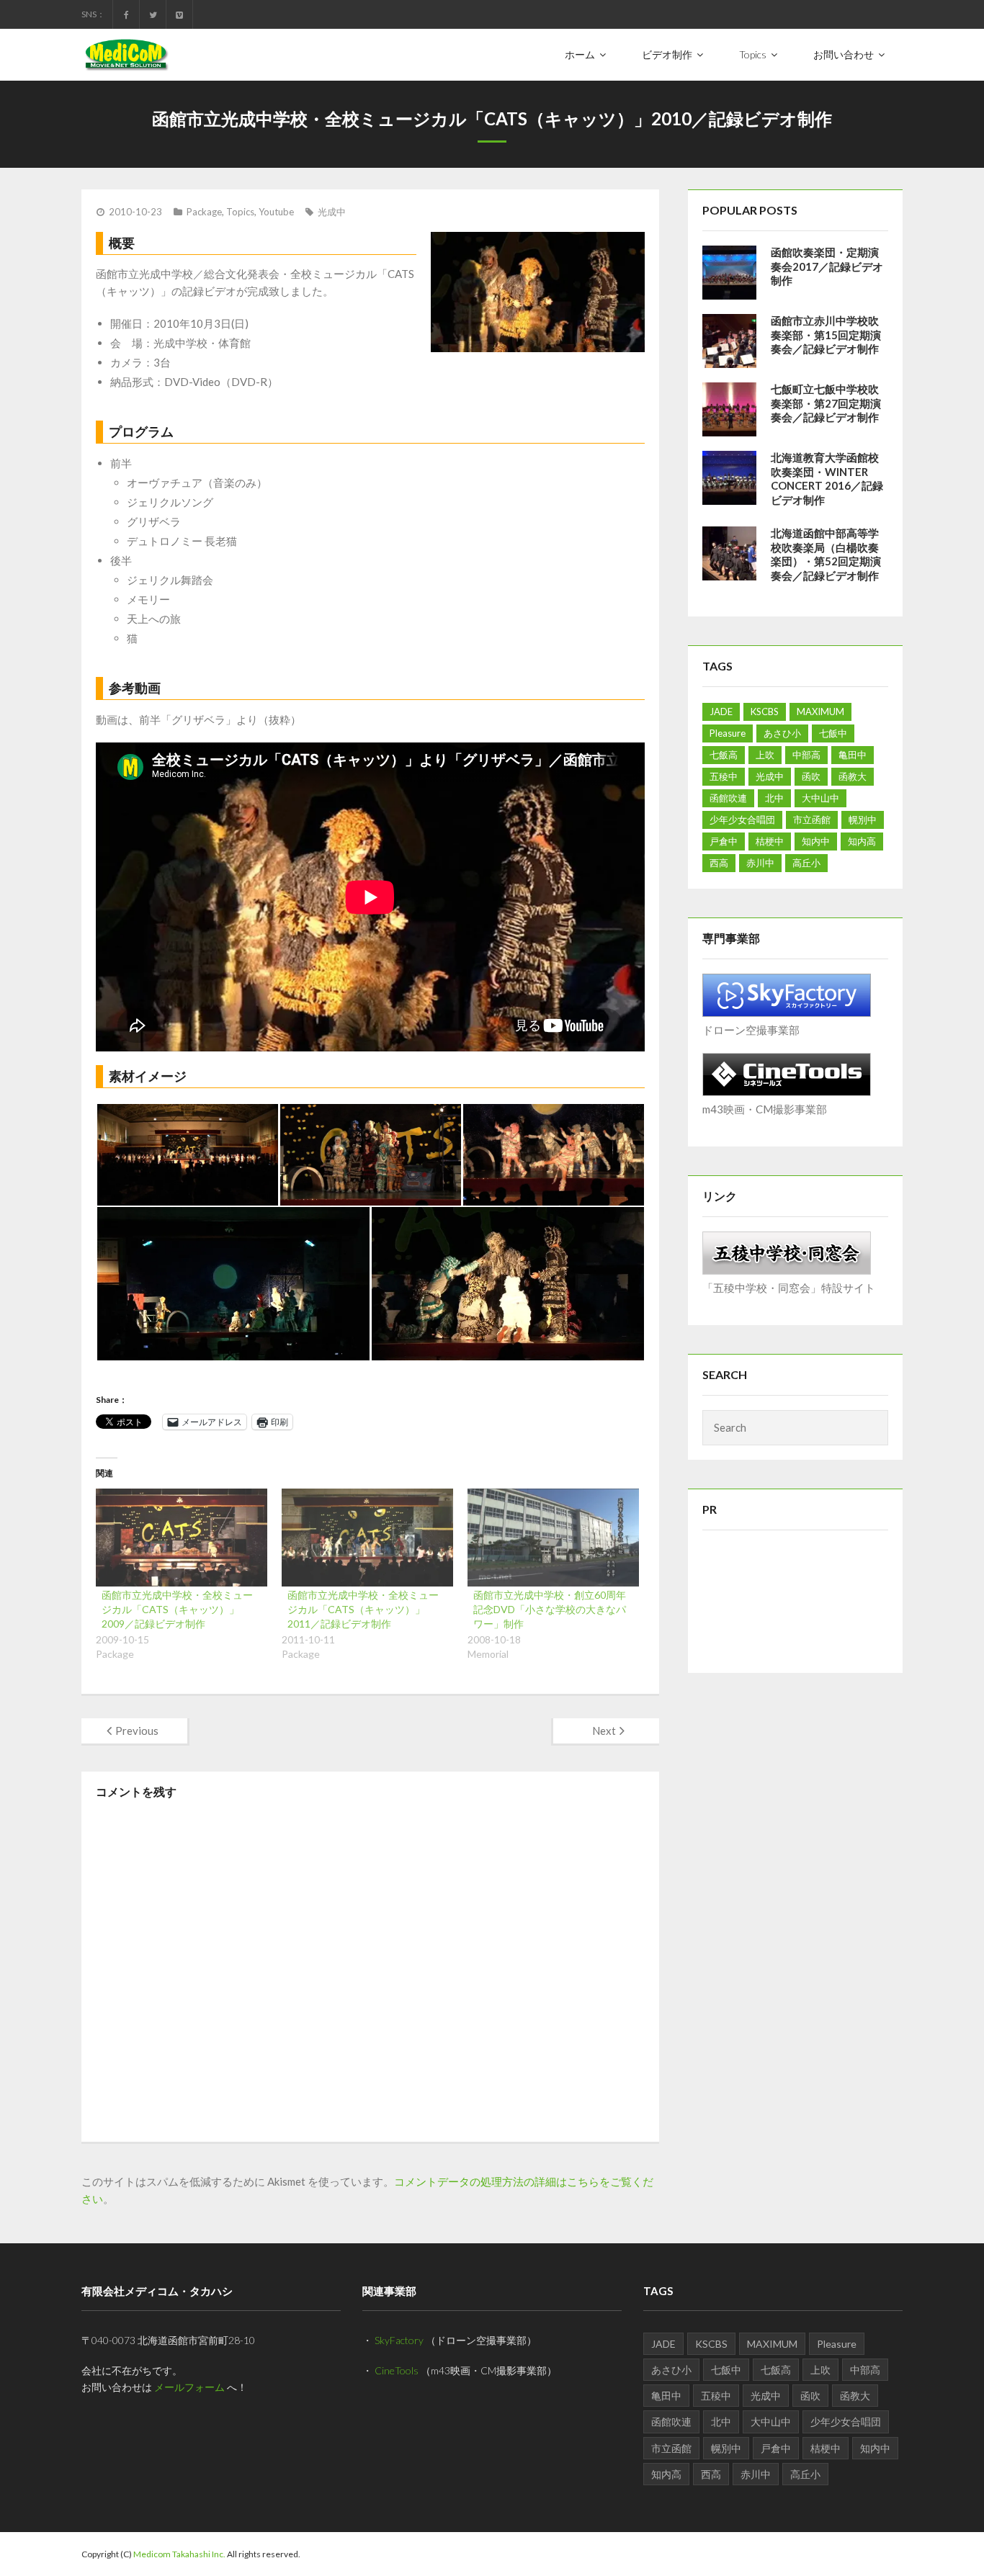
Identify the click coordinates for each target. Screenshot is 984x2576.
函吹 (811, 776)
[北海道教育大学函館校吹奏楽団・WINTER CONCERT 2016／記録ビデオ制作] (729, 478)
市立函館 (812, 820)
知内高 (862, 841)
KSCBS (765, 712)
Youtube (276, 212)
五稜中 (724, 776)
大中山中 (820, 798)
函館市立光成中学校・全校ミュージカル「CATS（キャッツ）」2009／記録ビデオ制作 (177, 1609)
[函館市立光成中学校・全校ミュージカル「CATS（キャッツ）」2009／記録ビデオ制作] (182, 1538)
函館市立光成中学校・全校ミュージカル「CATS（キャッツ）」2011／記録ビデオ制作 (363, 1609)
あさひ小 (782, 733)
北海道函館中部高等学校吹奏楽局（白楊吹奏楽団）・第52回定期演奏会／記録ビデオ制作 (826, 554)
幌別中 (863, 820)
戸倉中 (724, 841)
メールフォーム (189, 2387)
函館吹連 (728, 798)
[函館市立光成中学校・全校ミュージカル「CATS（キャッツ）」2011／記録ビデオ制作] (367, 1538)
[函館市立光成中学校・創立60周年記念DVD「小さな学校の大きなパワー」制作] (553, 1538)
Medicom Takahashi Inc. (179, 2554)
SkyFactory (399, 2340)
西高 (719, 863)
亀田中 (853, 755)
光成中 (332, 212)
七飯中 (833, 733)
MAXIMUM (820, 712)
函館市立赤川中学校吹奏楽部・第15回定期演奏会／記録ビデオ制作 (826, 335)
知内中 (816, 841)
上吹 (765, 755)
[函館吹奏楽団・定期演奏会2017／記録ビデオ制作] (729, 273)
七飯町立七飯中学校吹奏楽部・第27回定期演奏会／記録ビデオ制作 (826, 403)
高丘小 (806, 863)
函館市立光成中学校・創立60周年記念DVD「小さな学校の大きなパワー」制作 (550, 1609)
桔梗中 (770, 841)
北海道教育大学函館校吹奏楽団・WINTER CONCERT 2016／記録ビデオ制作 (827, 479)
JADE (721, 712)
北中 (774, 798)
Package (204, 212)
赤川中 (760, 863)
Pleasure (728, 733)
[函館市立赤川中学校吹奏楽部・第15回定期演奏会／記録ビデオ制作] (729, 341)
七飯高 (724, 755)
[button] (187, 1155)
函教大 (853, 776)
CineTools (397, 2370)
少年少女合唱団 (742, 820)
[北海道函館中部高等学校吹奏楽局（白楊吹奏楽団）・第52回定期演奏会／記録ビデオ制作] (729, 553)
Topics (240, 212)
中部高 (806, 755)
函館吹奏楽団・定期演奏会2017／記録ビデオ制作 (827, 266)
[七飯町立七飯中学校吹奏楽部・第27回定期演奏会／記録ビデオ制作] (729, 409)
